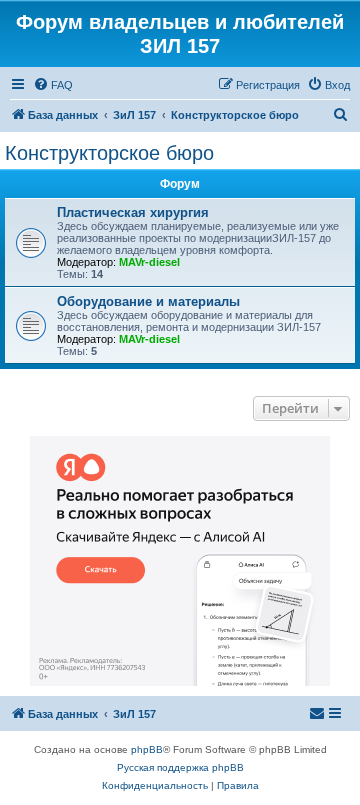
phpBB (147, 749)
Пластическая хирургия (133, 212)
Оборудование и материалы (148, 301)
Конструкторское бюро (109, 153)
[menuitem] (53, 85)
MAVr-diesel (149, 262)
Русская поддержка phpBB (180, 767)
